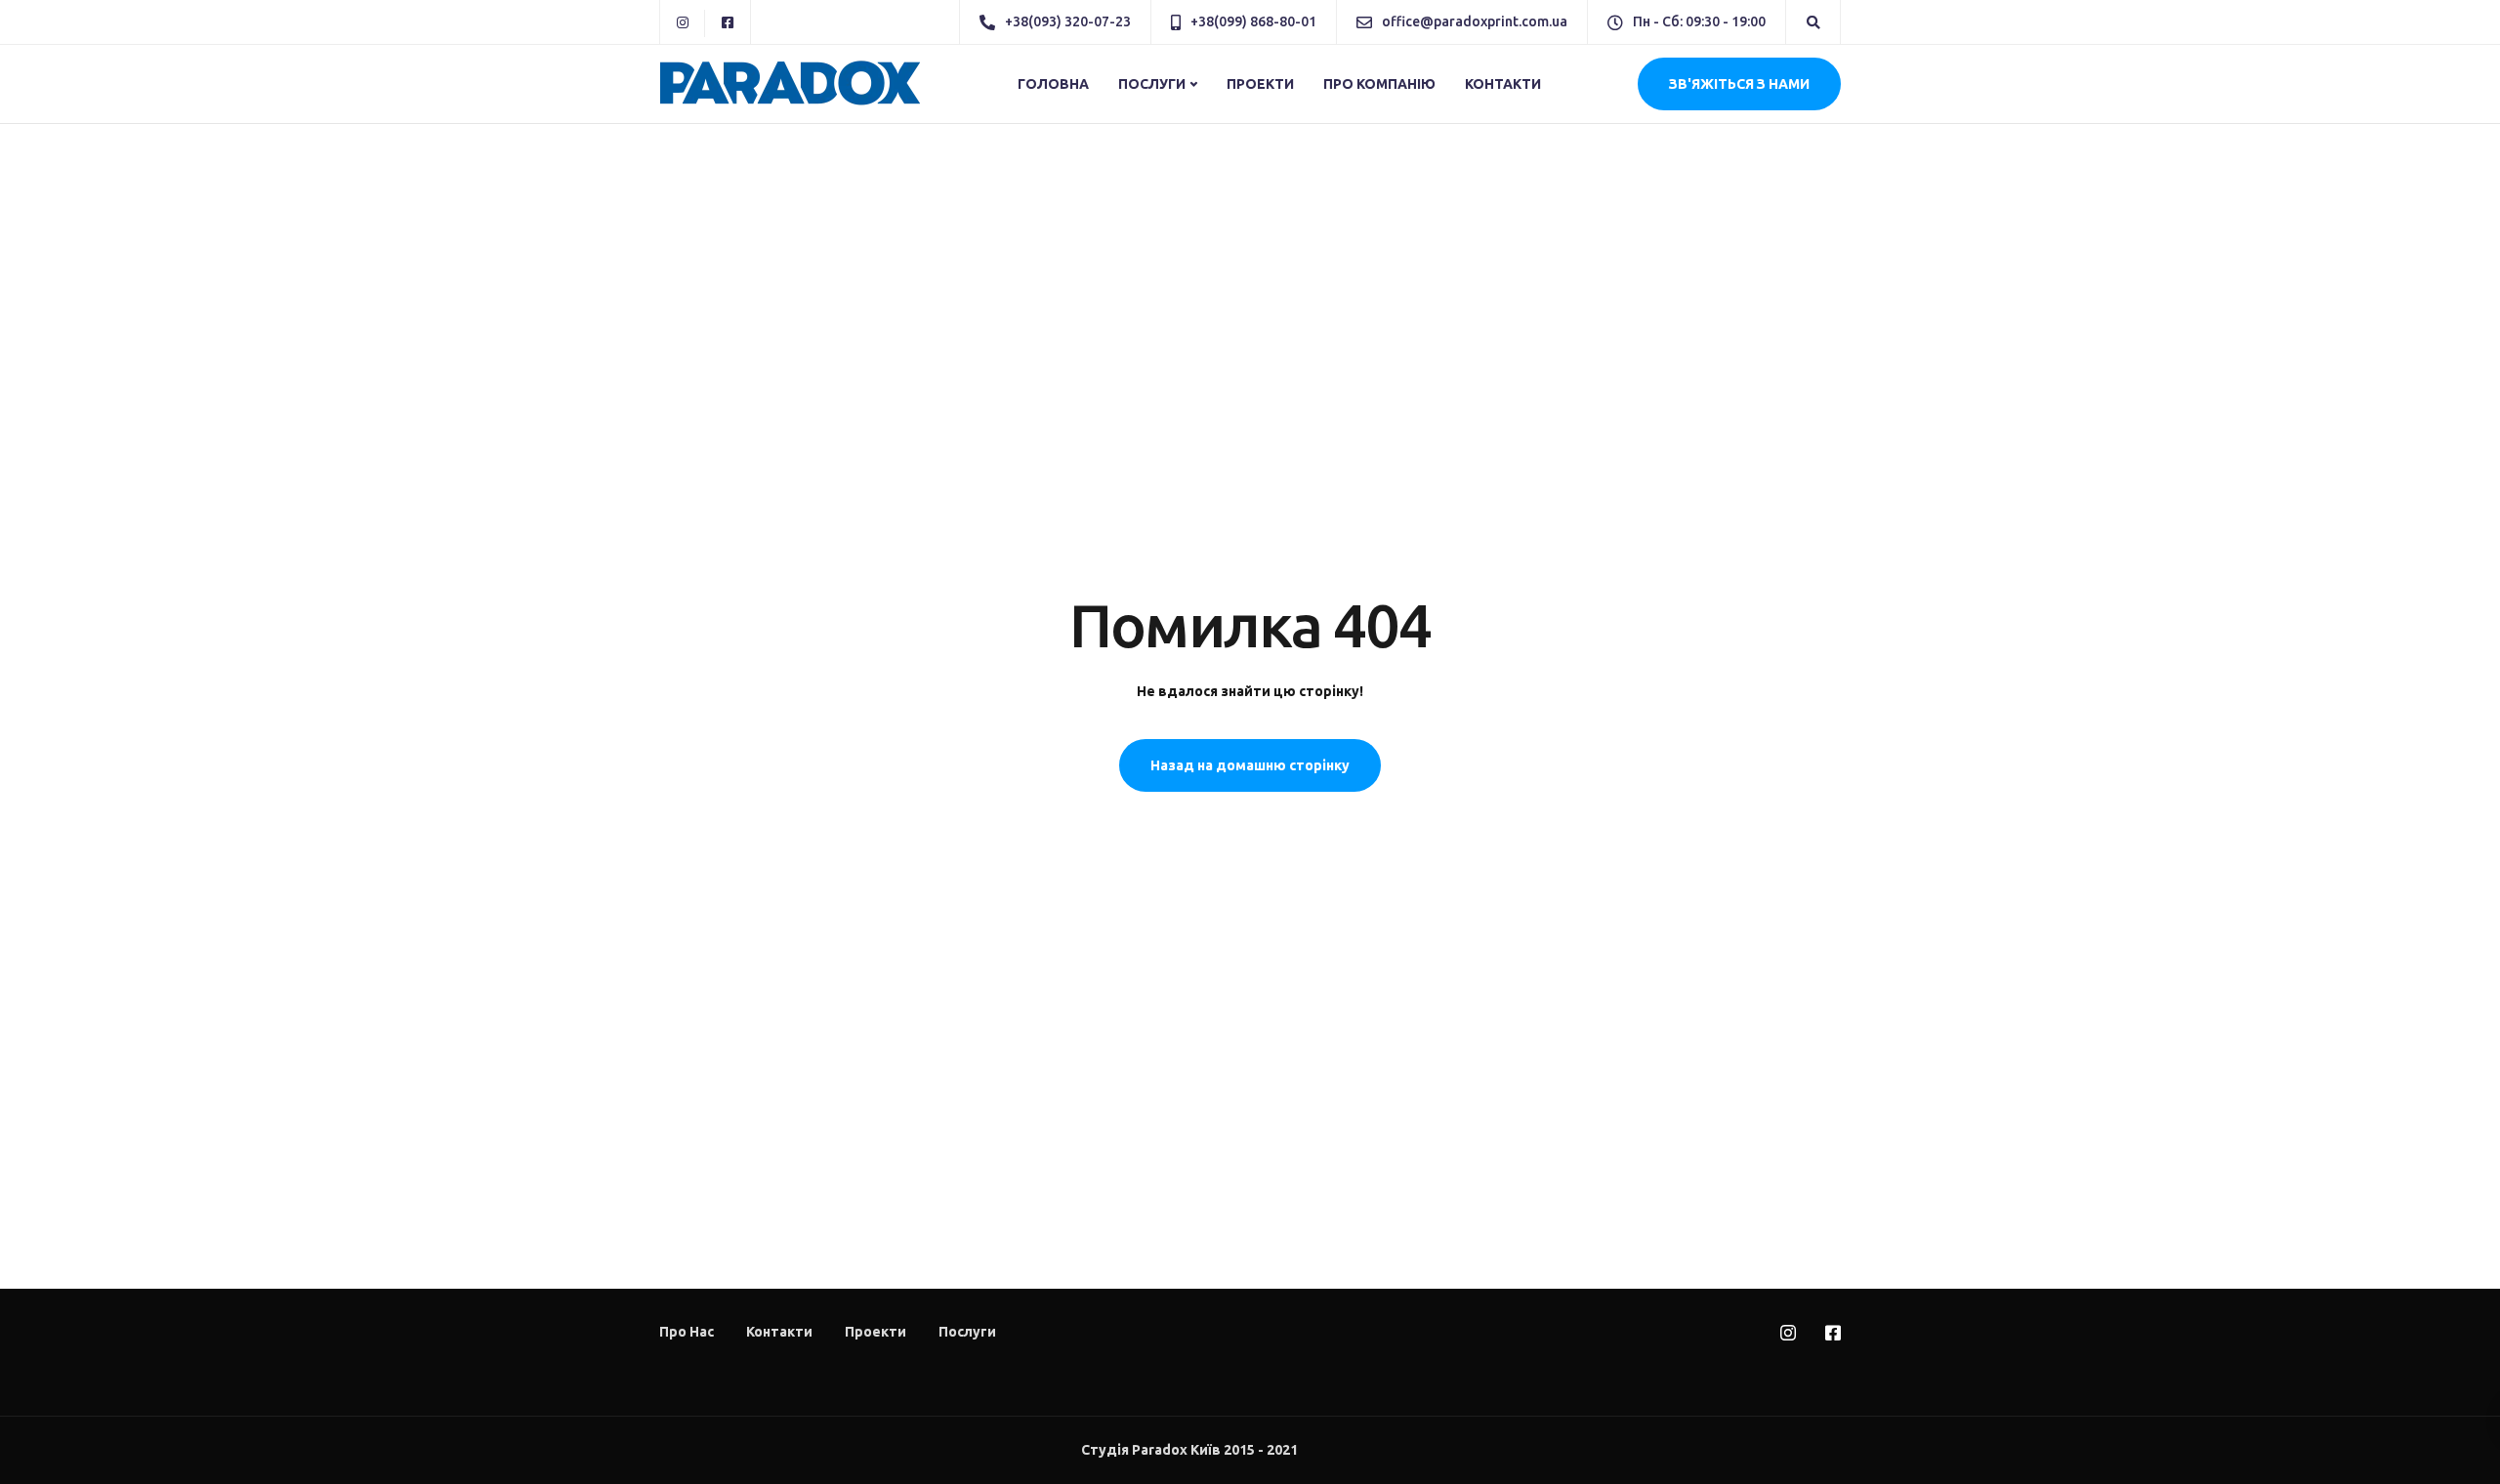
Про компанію (1379, 84)
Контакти (1503, 84)
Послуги (1152, 84)
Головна (1053, 84)
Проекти (1260, 84)
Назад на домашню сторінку (1250, 765)
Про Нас (687, 1332)
